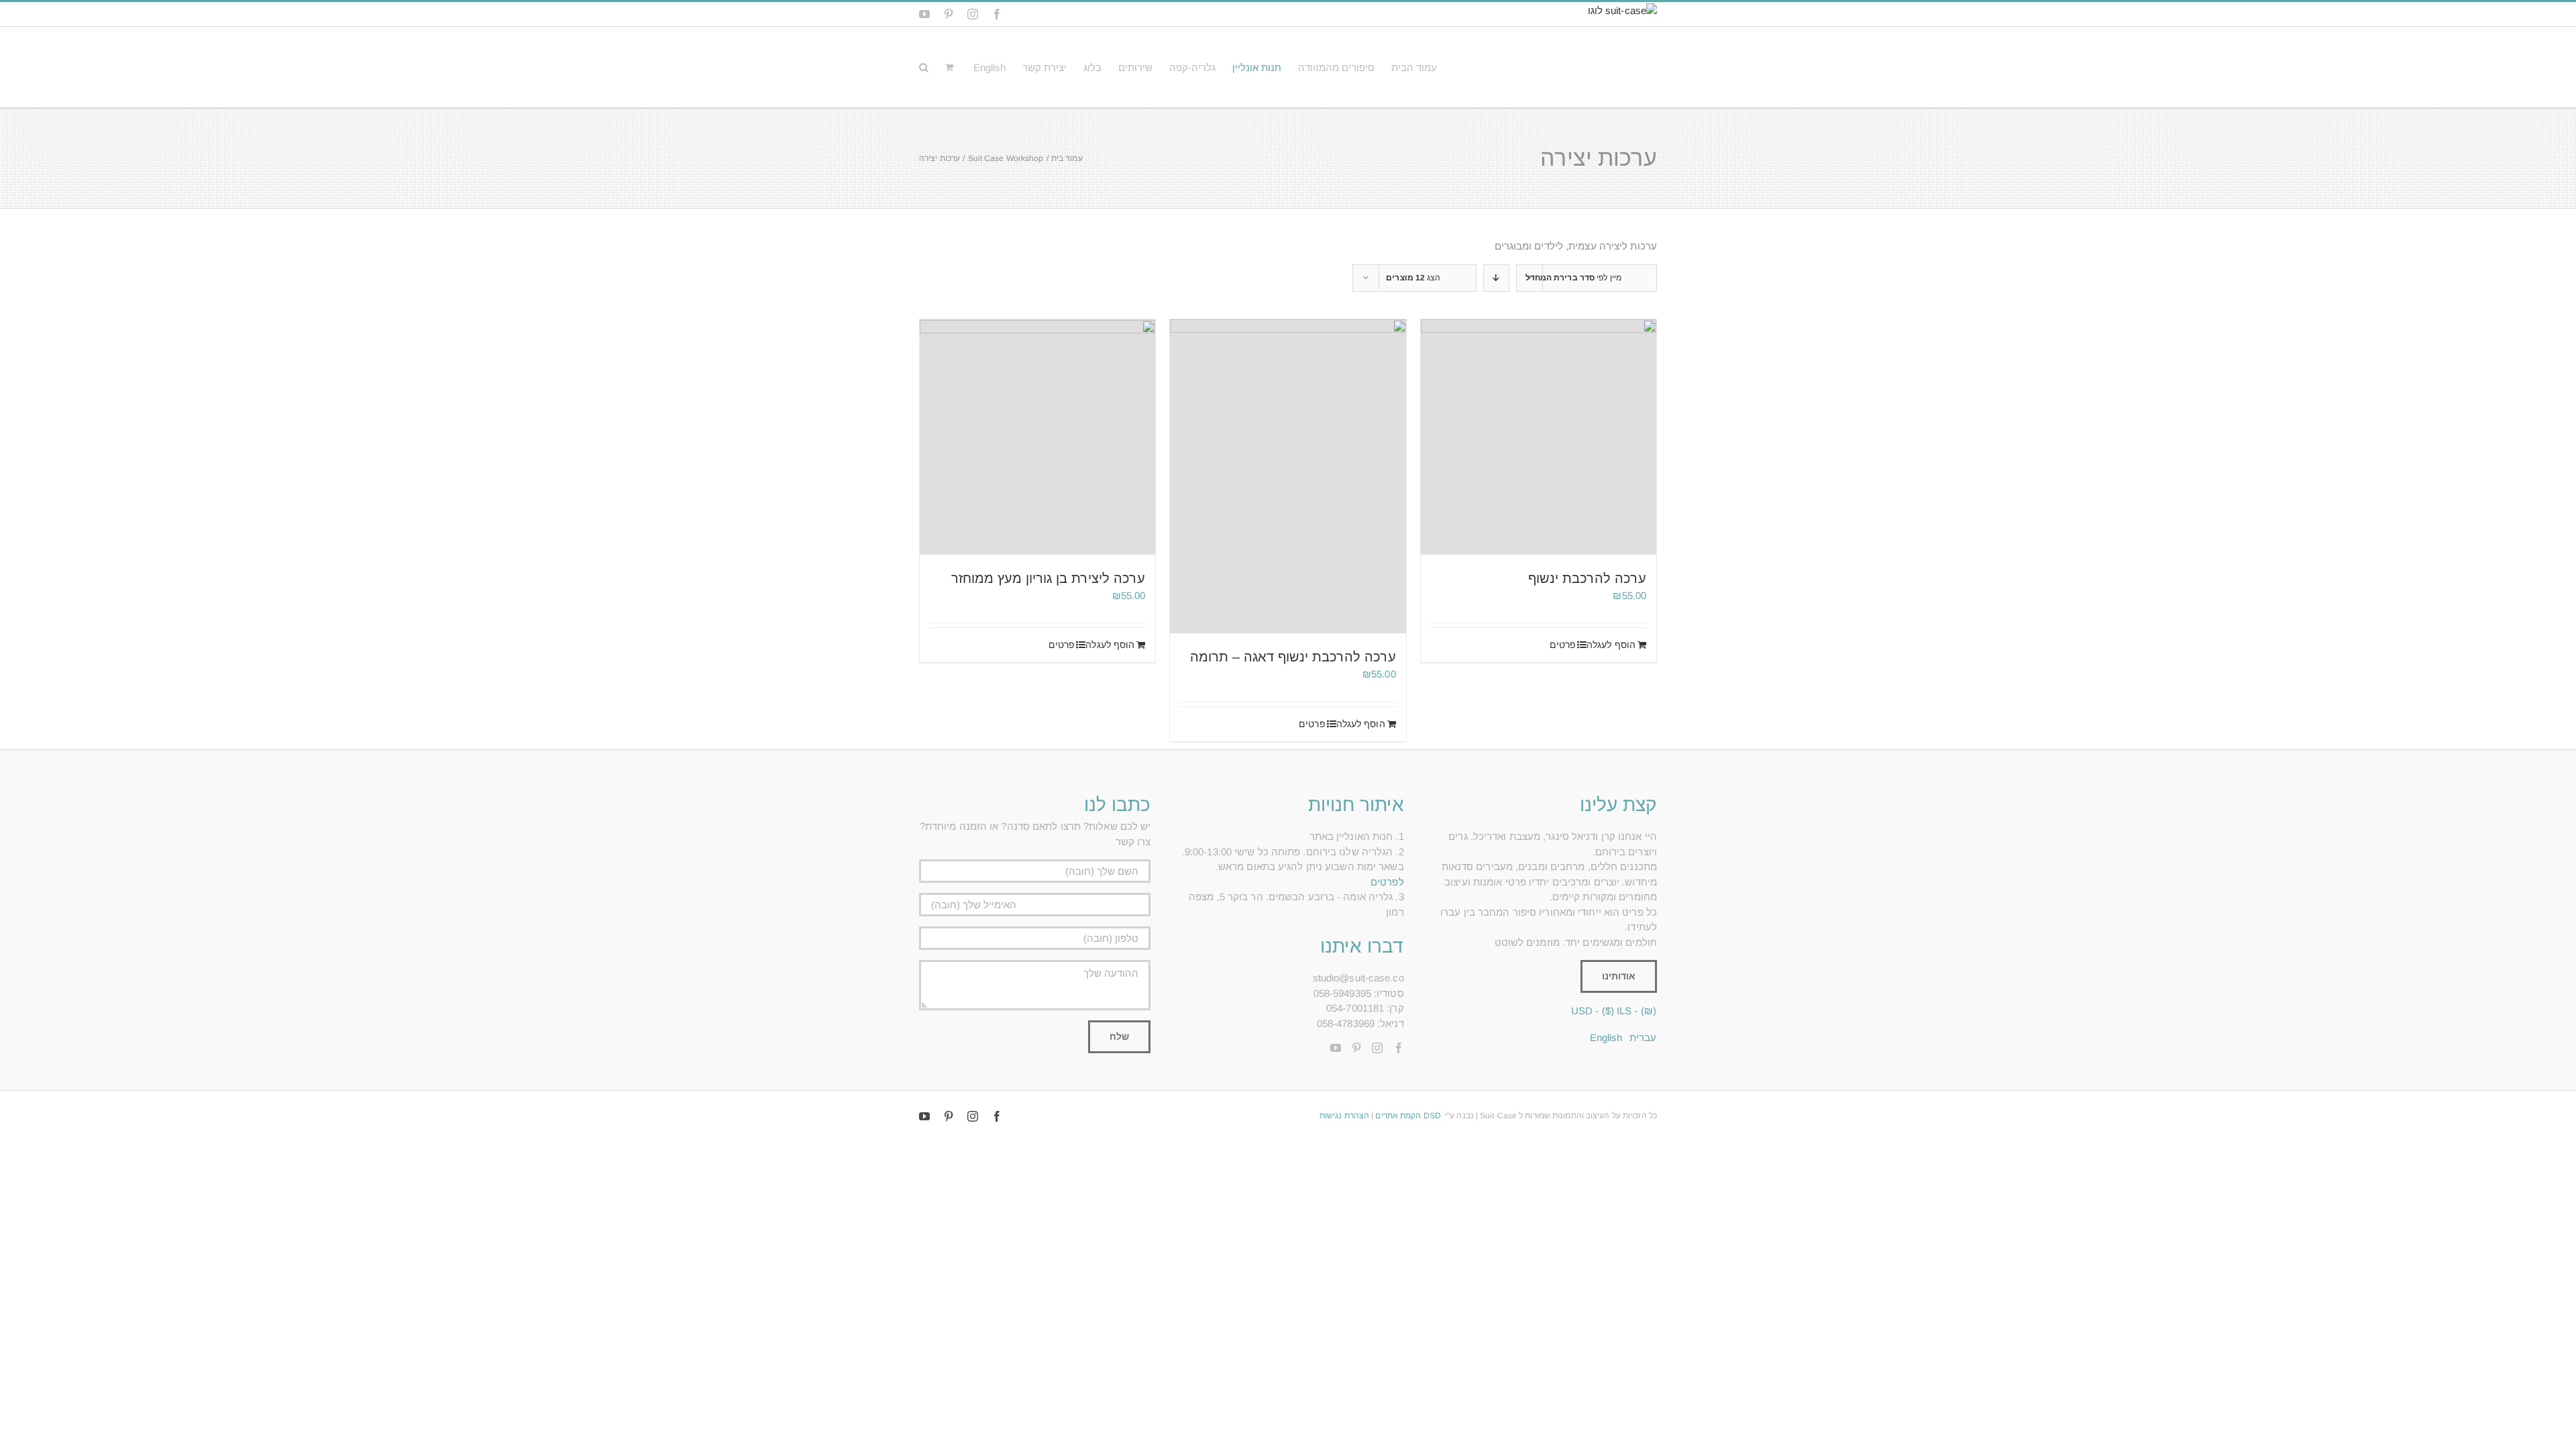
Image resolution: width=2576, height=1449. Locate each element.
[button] (924, 67)
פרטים (1563, 645)
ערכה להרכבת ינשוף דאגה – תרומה (1293, 657)
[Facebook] (1399, 1048)
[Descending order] (1496, 278)
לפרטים (1387, 882)
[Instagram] (1377, 1048)
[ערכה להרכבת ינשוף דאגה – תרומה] (1288, 477)
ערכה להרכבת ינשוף (1587, 578)
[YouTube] (1336, 1048)
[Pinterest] (1356, 1048)
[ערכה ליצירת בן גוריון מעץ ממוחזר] (1037, 437)
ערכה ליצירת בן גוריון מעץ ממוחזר (1048, 578)
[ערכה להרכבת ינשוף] (1539, 437)
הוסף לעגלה (1611, 645)
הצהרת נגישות (1344, 1116)
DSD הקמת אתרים (1408, 1116)
